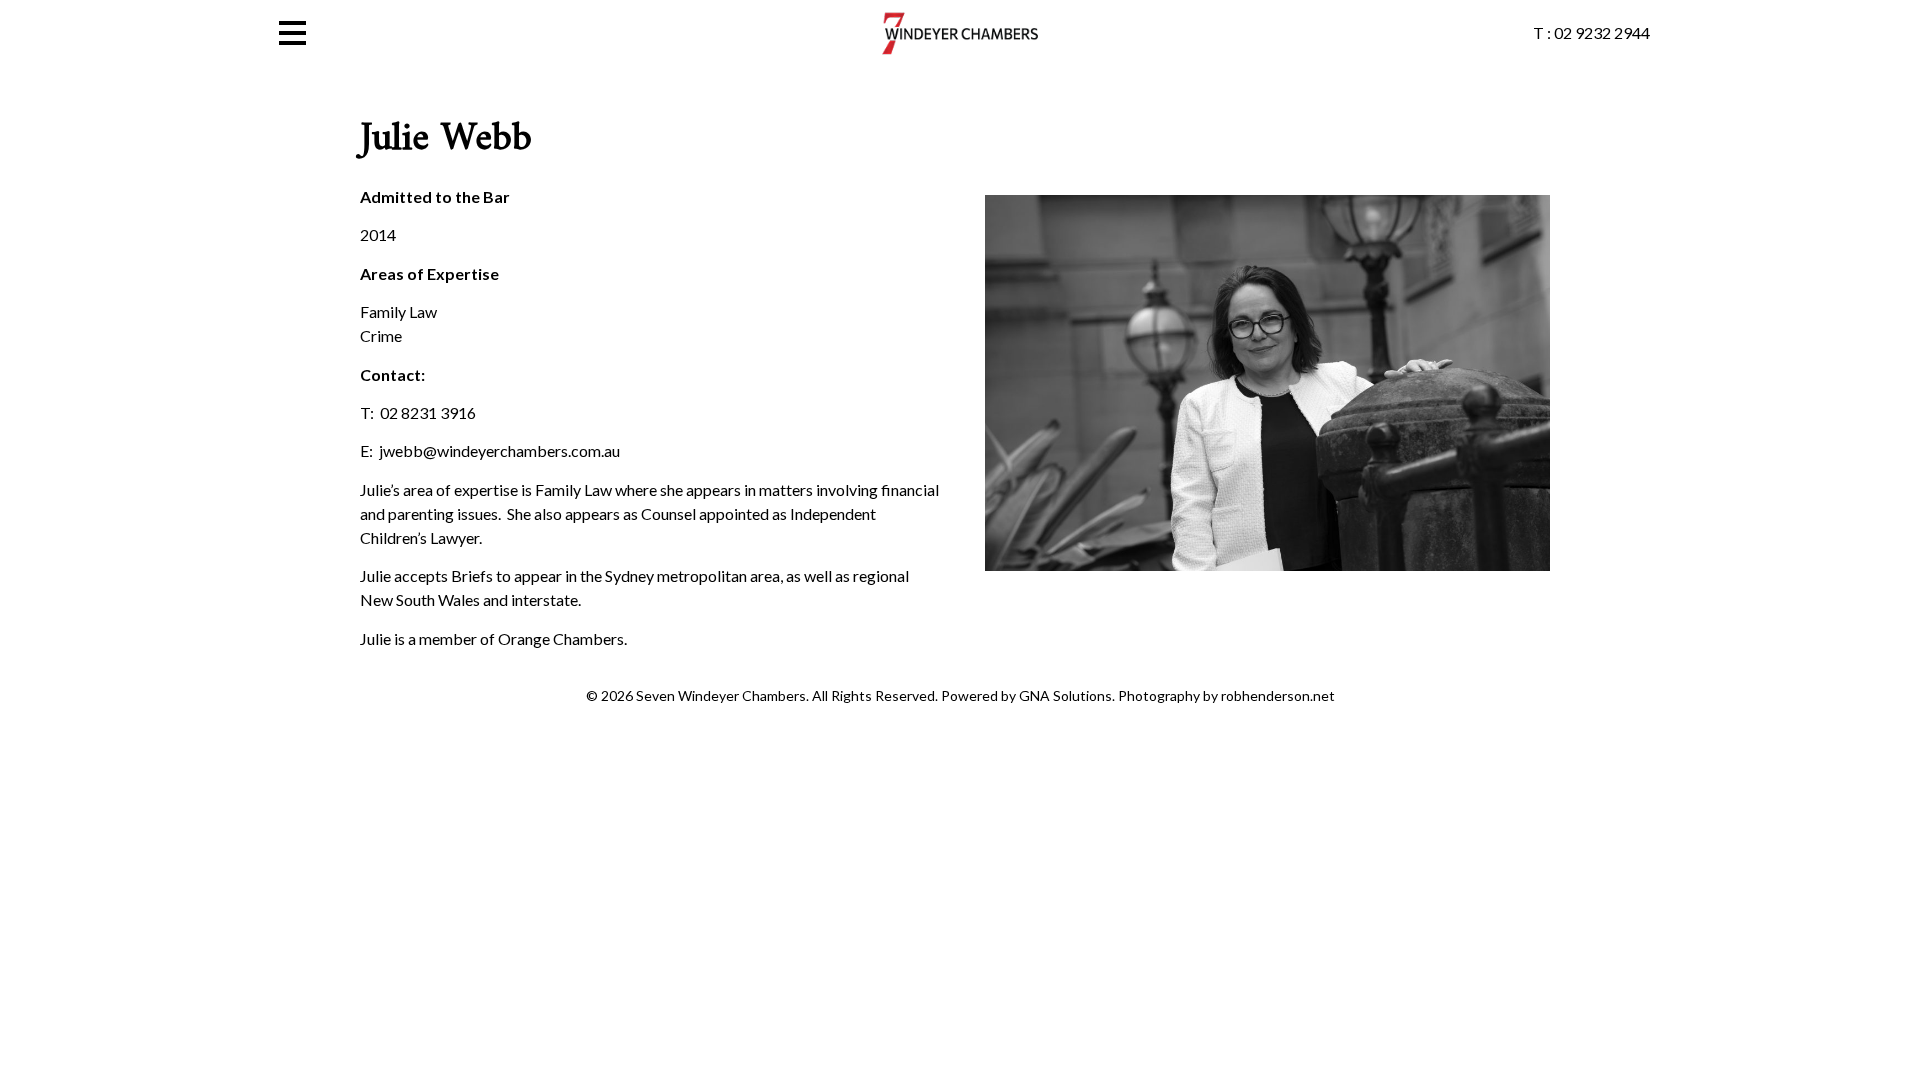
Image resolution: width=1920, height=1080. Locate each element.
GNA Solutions (1065, 695)
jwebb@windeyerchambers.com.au (499, 450)
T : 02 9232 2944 (1591, 32)
